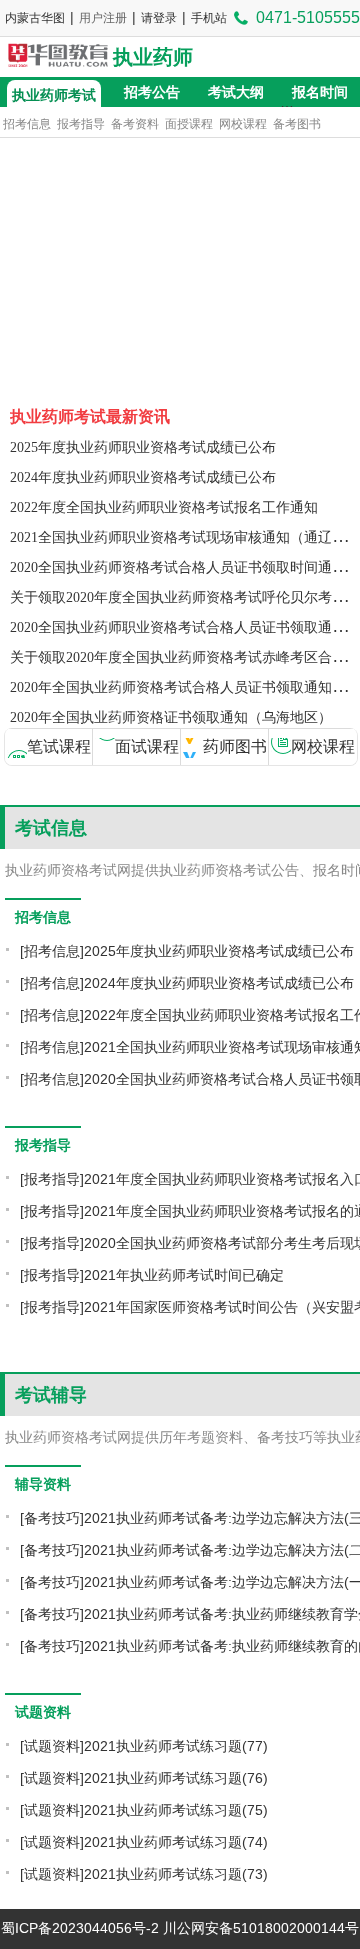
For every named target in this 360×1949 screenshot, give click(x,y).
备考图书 (297, 124)
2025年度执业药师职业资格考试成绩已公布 (143, 447)
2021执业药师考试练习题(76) (176, 1778)
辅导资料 (43, 1484)
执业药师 (153, 57)
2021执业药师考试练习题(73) (176, 1874)
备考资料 (135, 124)
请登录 (159, 18)
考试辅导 (51, 1395)
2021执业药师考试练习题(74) (176, 1842)
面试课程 (147, 746)
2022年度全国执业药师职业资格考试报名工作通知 (164, 507)
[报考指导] (52, 1179)
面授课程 (189, 124)
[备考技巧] (52, 1518)
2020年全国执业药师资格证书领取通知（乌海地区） (171, 717)
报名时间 (320, 92)
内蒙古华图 (35, 18)
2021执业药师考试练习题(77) (176, 1746)
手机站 (209, 18)
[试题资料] (52, 1746)
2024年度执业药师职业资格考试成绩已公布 (143, 477)
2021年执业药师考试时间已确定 (184, 1275)
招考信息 (27, 124)
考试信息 (51, 828)
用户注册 (103, 18)
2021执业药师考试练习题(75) (176, 1810)
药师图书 (235, 746)
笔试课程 (59, 746)
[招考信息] (52, 951)
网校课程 (243, 124)
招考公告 (152, 92)
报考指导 (81, 124)
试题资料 (43, 1712)
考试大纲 (236, 92)
